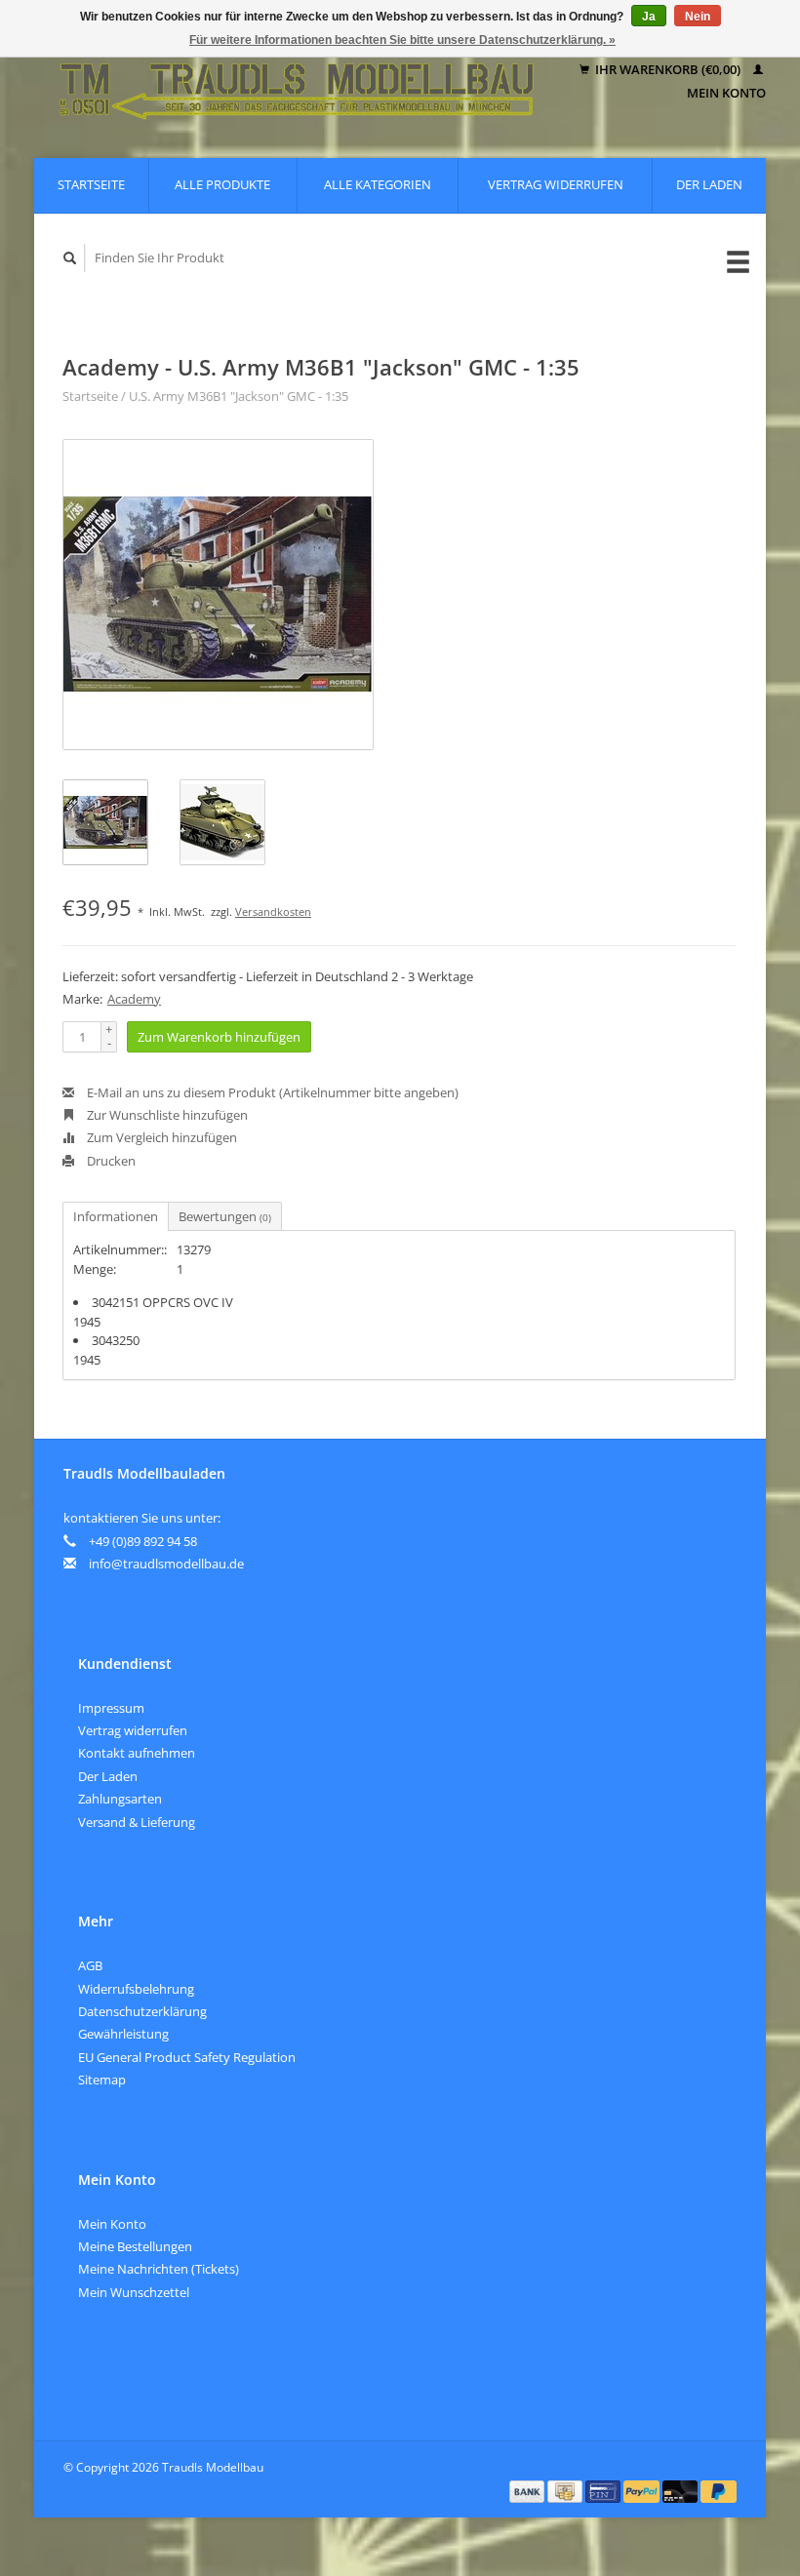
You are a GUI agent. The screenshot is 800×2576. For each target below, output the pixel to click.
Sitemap (102, 2080)
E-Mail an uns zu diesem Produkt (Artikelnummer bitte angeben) (271, 1092)
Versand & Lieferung (137, 1822)
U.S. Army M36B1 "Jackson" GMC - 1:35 (239, 396)
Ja (649, 17)
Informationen (116, 1216)
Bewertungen (225, 1216)
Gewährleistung (123, 2034)
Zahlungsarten (120, 1799)
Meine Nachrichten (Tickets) (159, 2269)
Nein (698, 17)
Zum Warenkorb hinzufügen (219, 1037)
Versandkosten (273, 912)
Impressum (111, 1708)
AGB (90, 1965)
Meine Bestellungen (135, 2246)
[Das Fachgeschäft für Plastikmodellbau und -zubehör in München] (298, 81)
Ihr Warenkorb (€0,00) (668, 69)
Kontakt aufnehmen (137, 1753)
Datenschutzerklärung (142, 2011)
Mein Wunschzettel (134, 2292)
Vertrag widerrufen (556, 184)
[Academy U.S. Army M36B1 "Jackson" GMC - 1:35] (218, 594)
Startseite (91, 184)
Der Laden (709, 184)
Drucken (110, 1161)
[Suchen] (70, 258)
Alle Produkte (222, 184)
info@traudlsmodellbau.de (166, 1564)
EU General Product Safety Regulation (187, 2057)
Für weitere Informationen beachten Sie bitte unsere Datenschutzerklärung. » (402, 40)
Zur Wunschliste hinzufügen (166, 1115)
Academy (134, 999)
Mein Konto (112, 2224)
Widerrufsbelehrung (136, 1989)
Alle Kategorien (378, 184)
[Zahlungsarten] (529, 2490)
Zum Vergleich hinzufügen (160, 1137)
